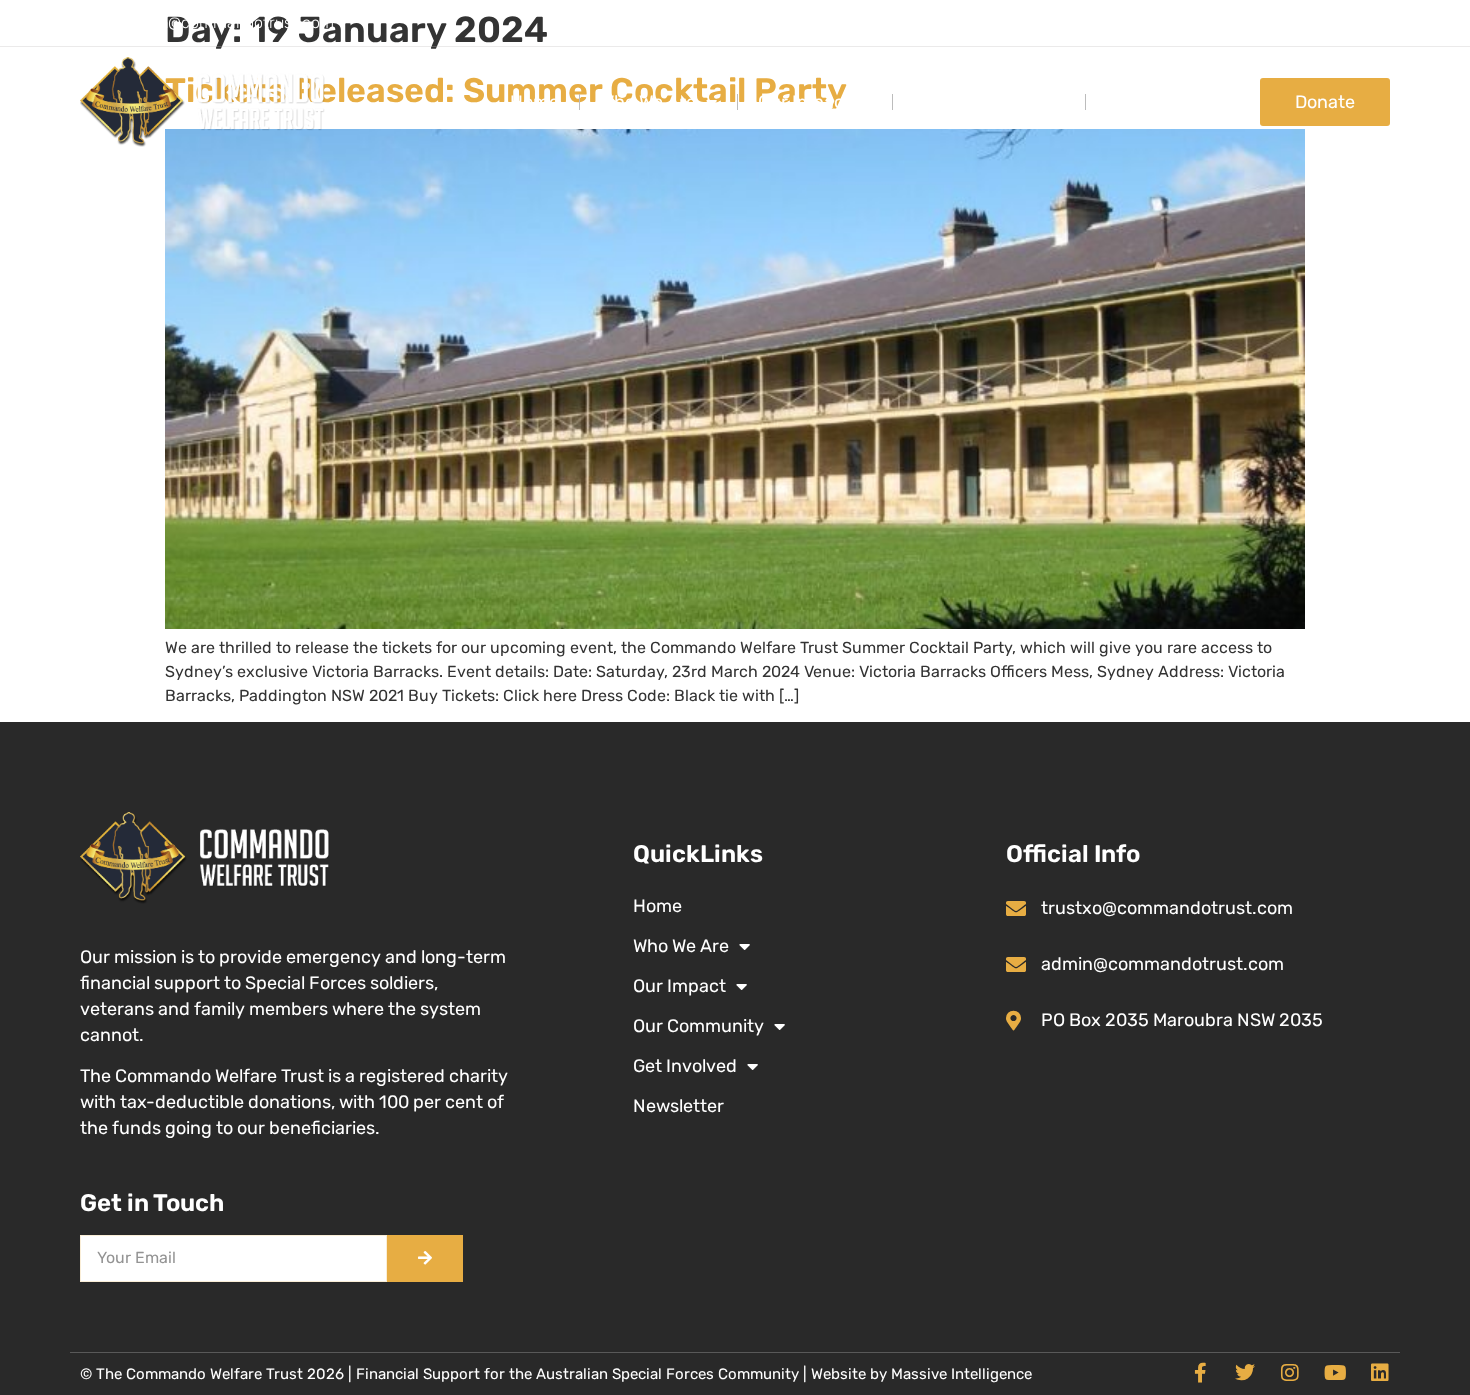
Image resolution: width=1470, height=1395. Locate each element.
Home (534, 102)
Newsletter (678, 1106)
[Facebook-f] (1200, 1373)
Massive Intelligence (961, 1374)
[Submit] (425, 1258)
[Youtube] (1335, 1373)
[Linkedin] (1380, 1373)
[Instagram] (1290, 1373)
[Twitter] (1245, 1373)
